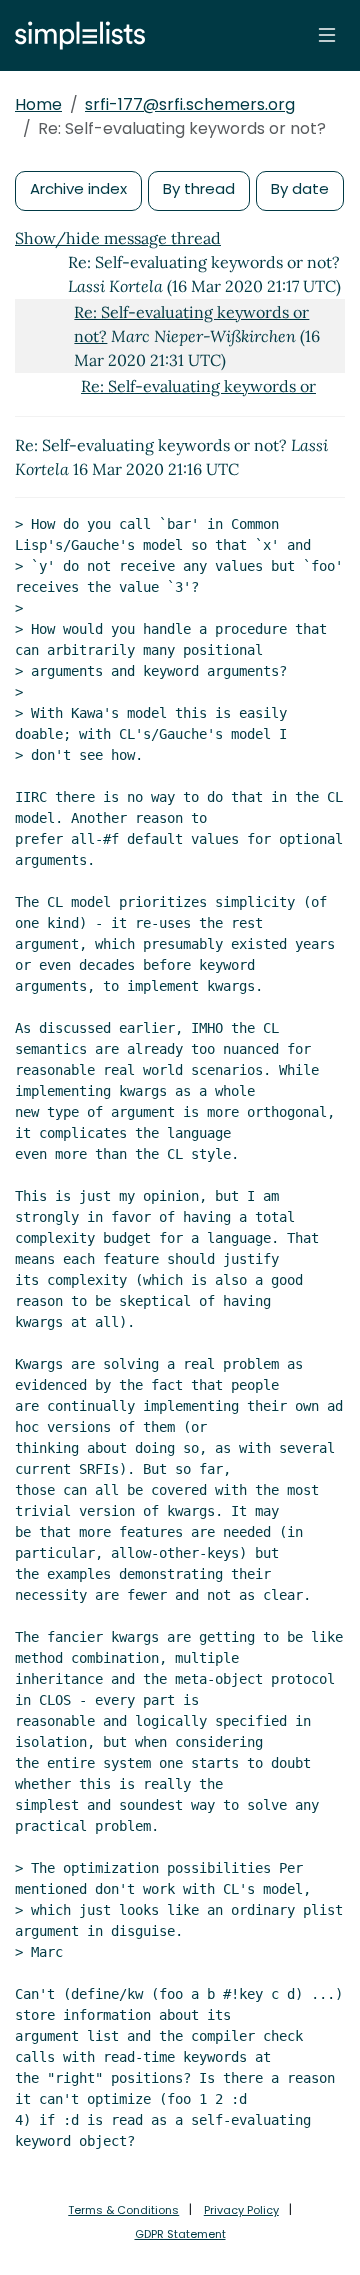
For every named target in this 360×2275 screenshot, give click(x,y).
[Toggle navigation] (327, 35)
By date (300, 188)
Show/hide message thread (118, 238)
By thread (199, 188)
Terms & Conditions (123, 2210)
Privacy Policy (241, 2210)
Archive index (78, 188)
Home (38, 104)
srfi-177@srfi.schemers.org (190, 104)
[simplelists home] (75, 35)
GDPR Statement (180, 2234)
